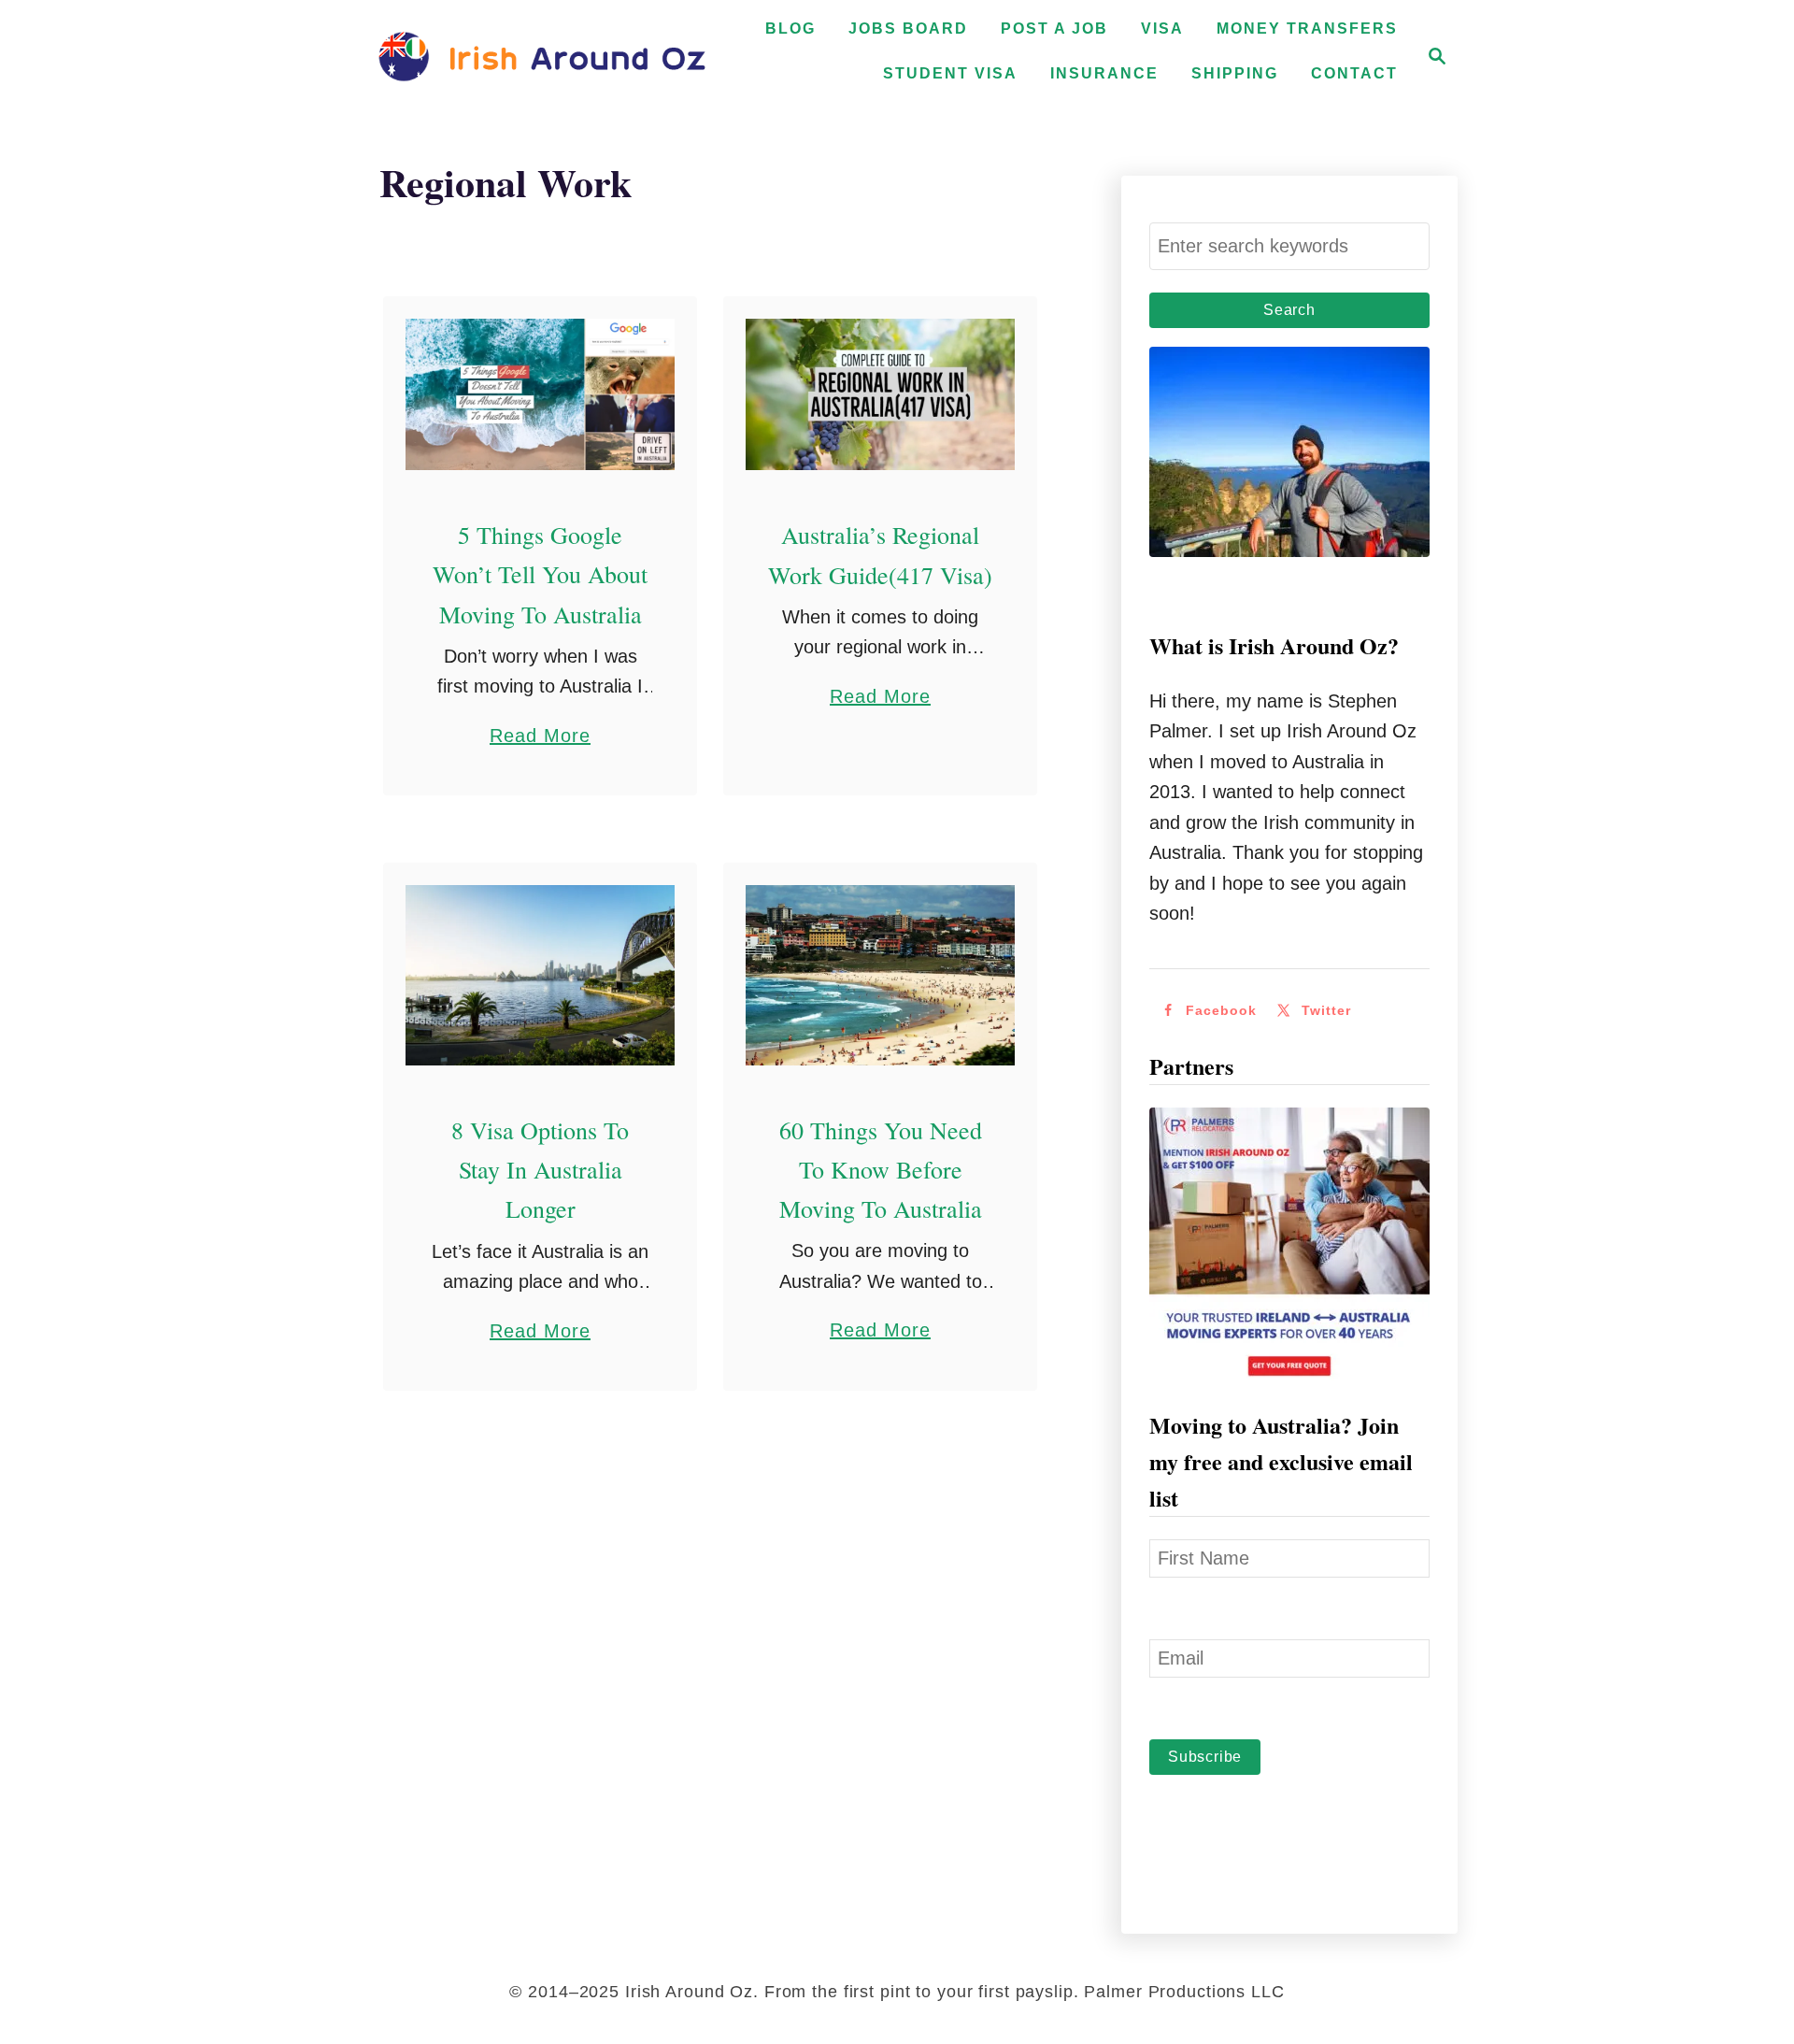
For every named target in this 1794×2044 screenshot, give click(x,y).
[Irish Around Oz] (542, 56)
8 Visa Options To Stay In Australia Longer (540, 1170)
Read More (540, 738)
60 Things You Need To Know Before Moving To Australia (881, 1170)
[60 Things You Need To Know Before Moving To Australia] (881, 975)
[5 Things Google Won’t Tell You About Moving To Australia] (541, 394)
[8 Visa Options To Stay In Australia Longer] (541, 975)
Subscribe (1205, 1757)
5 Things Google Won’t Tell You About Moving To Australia (540, 574)
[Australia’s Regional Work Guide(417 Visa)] (881, 394)
